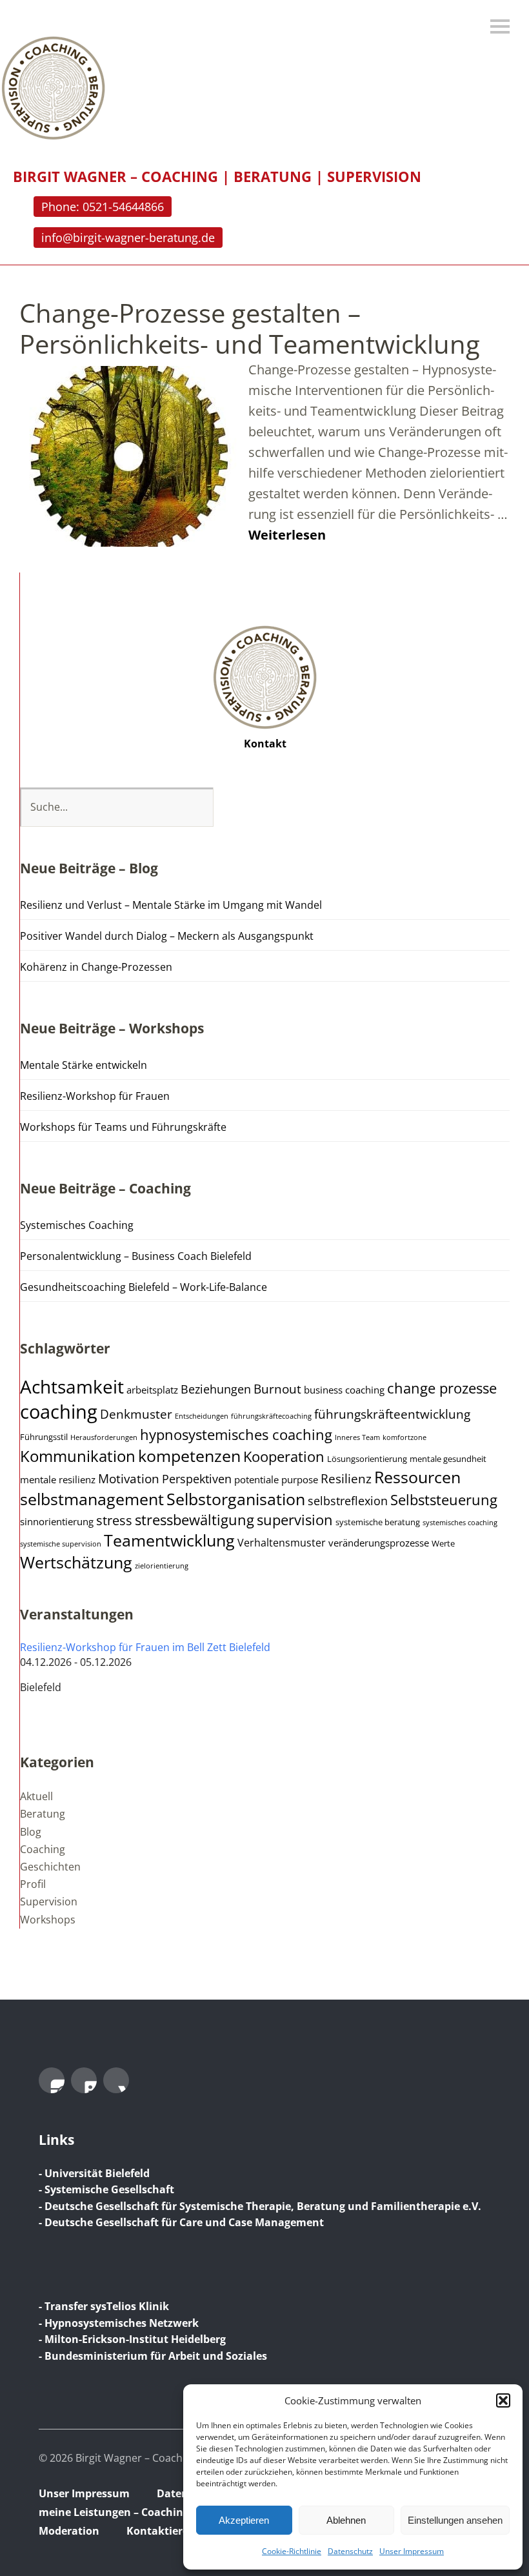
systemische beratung (378, 1522)
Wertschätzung (76, 1562)
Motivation (129, 1479)
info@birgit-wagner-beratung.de (128, 238)
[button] (503, 2400)
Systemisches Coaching (77, 1225)
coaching (59, 1412)
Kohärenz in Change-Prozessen (96, 967)
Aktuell (36, 1796)
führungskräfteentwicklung (392, 1414)
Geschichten (50, 1867)
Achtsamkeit (72, 1386)
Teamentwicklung (169, 1540)
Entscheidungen (202, 1416)
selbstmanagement (92, 1499)
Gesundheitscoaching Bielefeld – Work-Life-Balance (144, 1287)
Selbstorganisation (236, 1499)
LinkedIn (84, 2080)
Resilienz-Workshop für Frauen (95, 1096)
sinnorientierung (57, 1521)
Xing (116, 2080)
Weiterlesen (287, 535)
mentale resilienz (58, 1479)
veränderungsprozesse (379, 1543)
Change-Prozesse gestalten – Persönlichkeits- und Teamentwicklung (250, 328)
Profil (33, 1884)
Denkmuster (136, 1414)
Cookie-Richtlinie (292, 2551)
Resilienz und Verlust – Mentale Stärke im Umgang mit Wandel (171, 905)
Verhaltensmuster (282, 1543)
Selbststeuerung (444, 1500)
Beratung (43, 1814)
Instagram (52, 2080)
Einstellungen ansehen (455, 2520)
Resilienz (346, 1479)
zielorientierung (162, 1566)
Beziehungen (216, 1389)
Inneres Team (357, 1437)
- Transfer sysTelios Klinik (104, 2306)
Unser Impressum (412, 2551)
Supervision (49, 1902)
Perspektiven (197, 1479)
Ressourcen (417, 1477)
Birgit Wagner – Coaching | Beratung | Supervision (217, 176)
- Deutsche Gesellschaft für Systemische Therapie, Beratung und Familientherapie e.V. (260, 2206)
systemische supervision (61, 1544)
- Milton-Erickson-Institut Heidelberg (132, 2339)
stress (114, 1520)
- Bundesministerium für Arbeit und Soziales (153, 2356)
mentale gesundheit (448, 1459)
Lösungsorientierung (367, 1459)
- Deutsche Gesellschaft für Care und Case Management (181, 2222)
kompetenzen (189, 1455)
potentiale (256, 1479)
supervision (295, 1520)
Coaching (43, 1849)
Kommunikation (78, 1456)
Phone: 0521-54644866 (103, 207)
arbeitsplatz (152, 1390)
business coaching (344, 1390)
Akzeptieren (244, 2520)
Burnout (277, 1389)
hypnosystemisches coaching (236, 1435)
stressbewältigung (195, 1520)
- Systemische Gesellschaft (106, 2189)
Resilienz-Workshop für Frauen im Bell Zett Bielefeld (145, 1647)
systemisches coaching (460, 1523)
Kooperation (284, 1456)
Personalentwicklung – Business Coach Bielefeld (136, 1256)
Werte (443, 1544)
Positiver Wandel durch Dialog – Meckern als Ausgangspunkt (167, 936)
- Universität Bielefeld (94, 2173)
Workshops (48, 1920)
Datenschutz (350, 2551)
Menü (500, 26)
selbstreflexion (348, 1501)
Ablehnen (346, 2520)
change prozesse (442, 1388)
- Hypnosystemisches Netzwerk (119, 2323)
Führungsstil (44, 1437)
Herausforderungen (104, 1437)
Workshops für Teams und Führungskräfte (123, 1127)
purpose (300, 1479)
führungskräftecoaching (271, 1416)
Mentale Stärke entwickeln (84, 1065)
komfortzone (404, 1437)
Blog (31, 1832)
